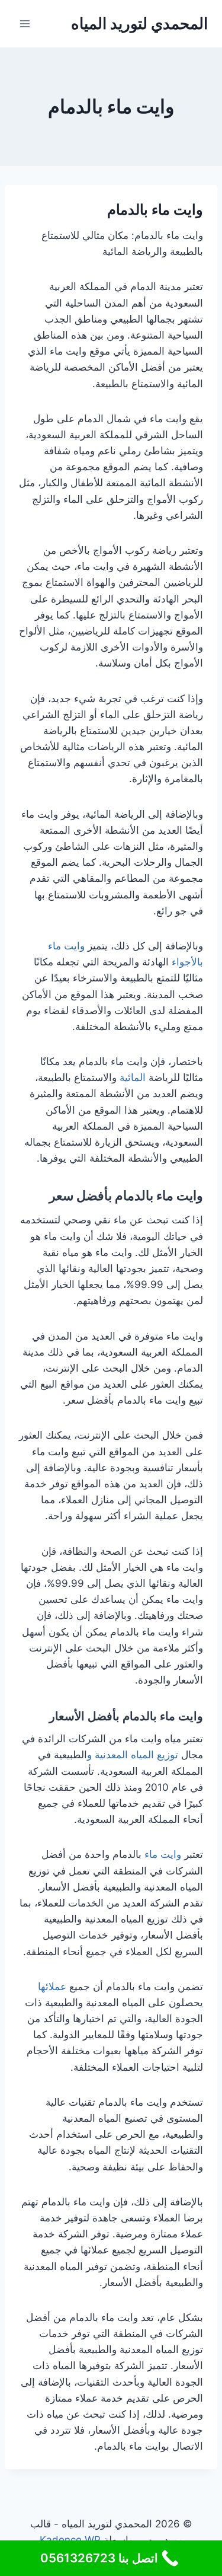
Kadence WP (70, 2540)
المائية (133, 1077)
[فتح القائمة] (25, 23)
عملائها (52, 1987)
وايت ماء (163, 1854)
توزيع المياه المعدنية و (134, 1755)
